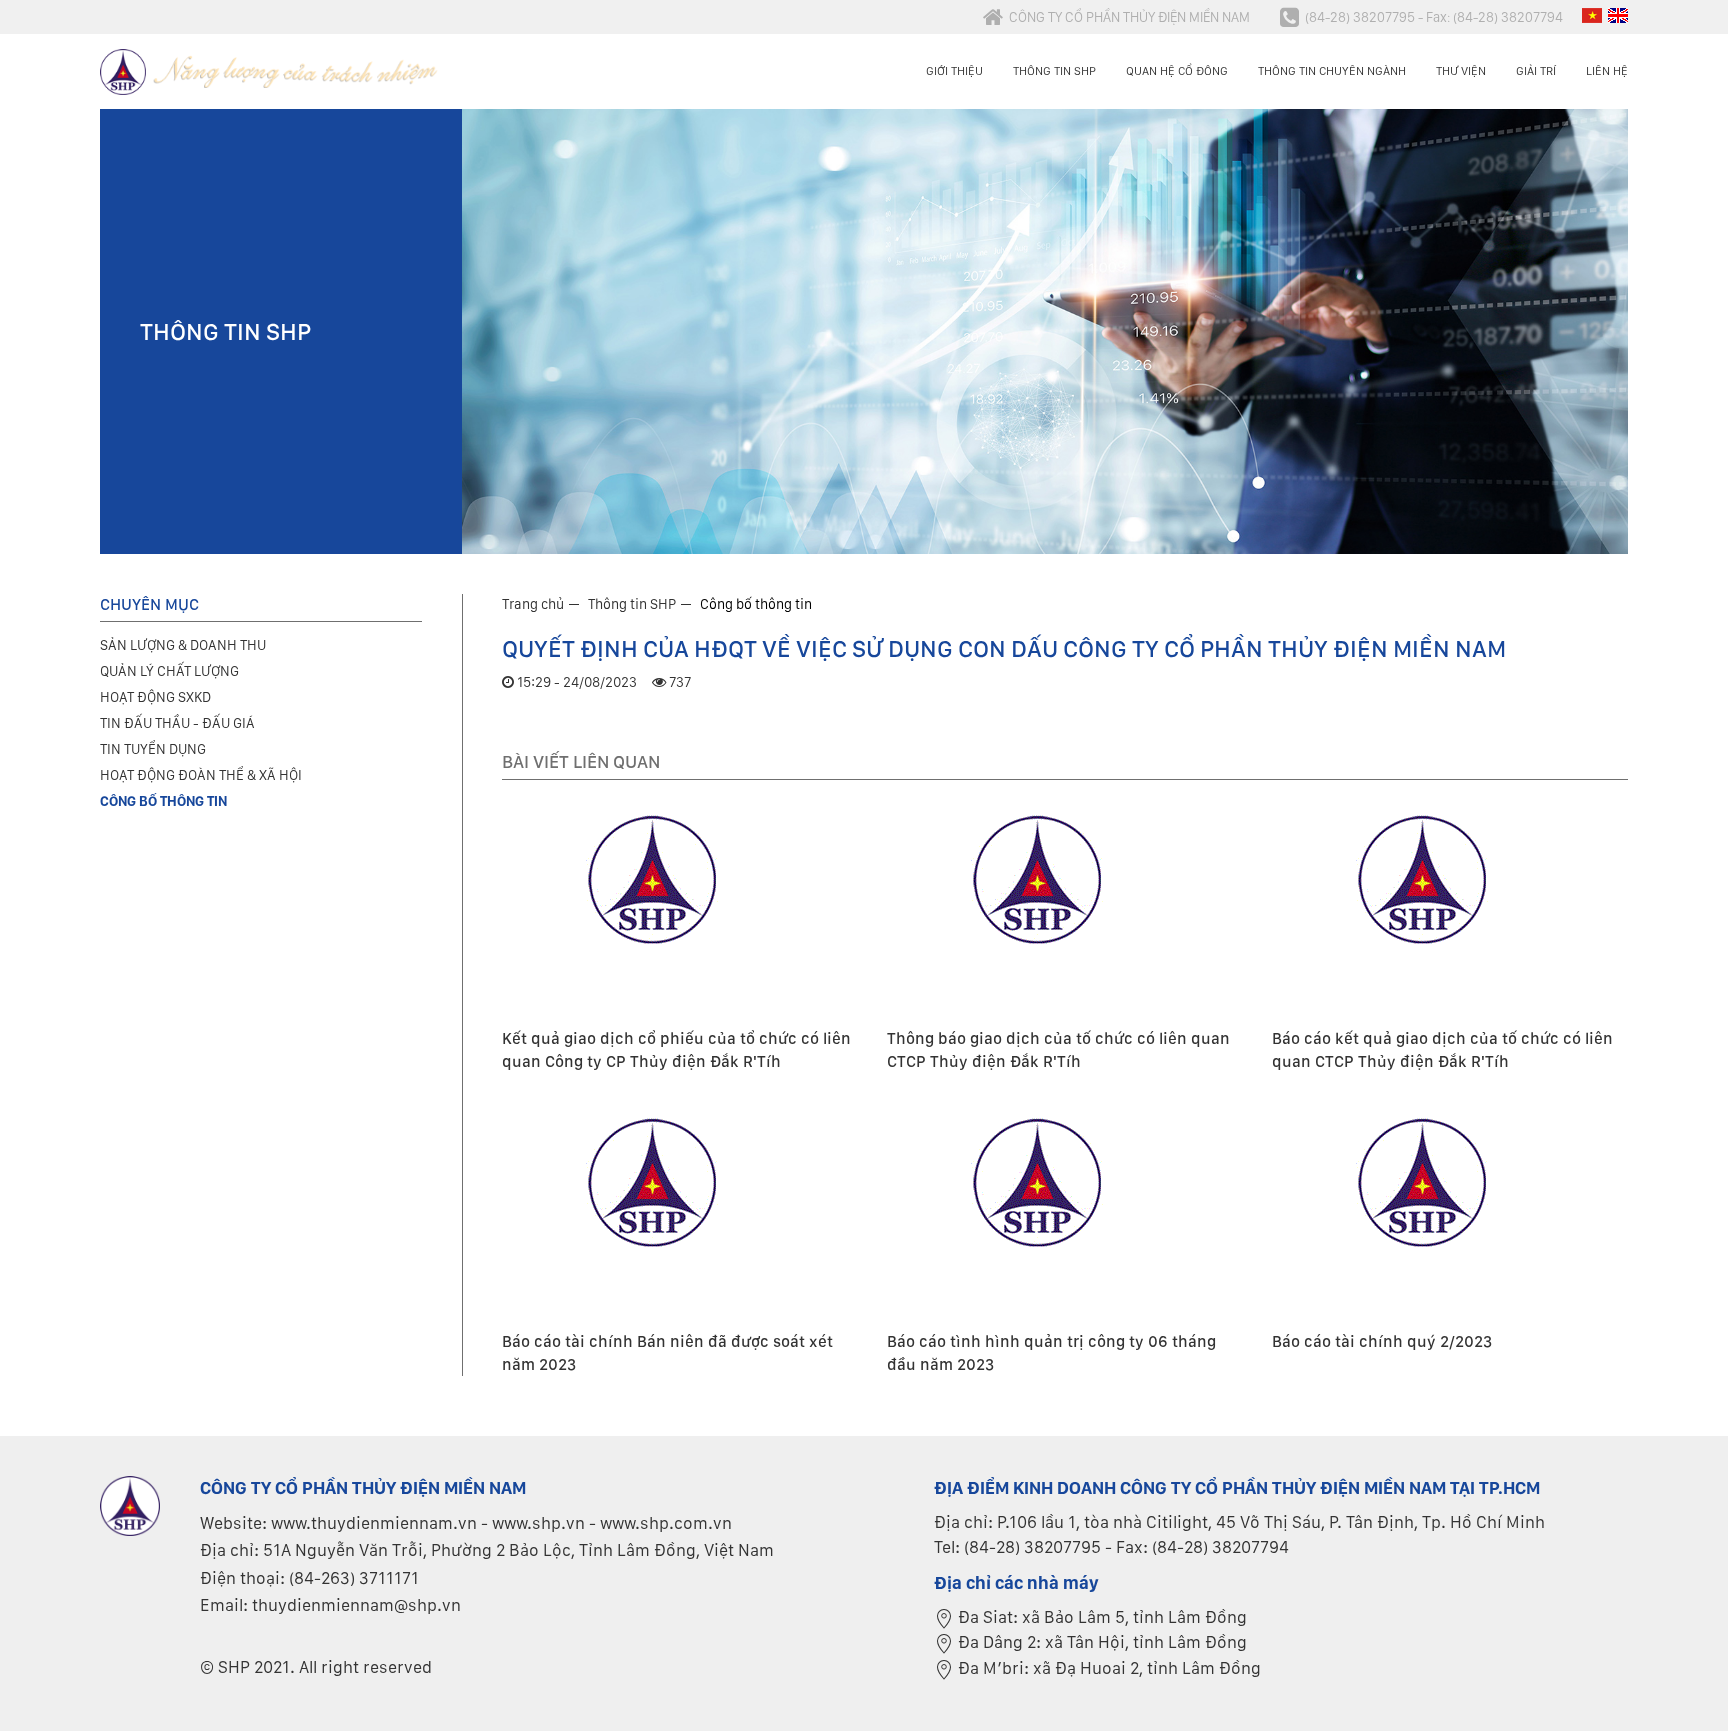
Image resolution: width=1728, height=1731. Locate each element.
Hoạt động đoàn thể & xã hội (201, 775)
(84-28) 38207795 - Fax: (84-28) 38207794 (1434, 17)
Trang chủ (533, 604)
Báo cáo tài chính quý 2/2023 (1382, 1341)
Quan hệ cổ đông (1177, 71)
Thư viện (1461, 71)
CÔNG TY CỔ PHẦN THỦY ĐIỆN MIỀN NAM (1129, 17)
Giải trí (1536, 71)
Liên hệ (1607, 71)
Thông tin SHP (1054, 71)
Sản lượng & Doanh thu (183, 645)
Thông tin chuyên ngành (1332, 71)
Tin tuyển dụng (153, 749)
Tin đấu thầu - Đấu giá (177, 723)
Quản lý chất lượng (169, 671)
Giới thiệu (954, 71)
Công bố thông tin (756, 604)
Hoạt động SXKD (155, 697)
